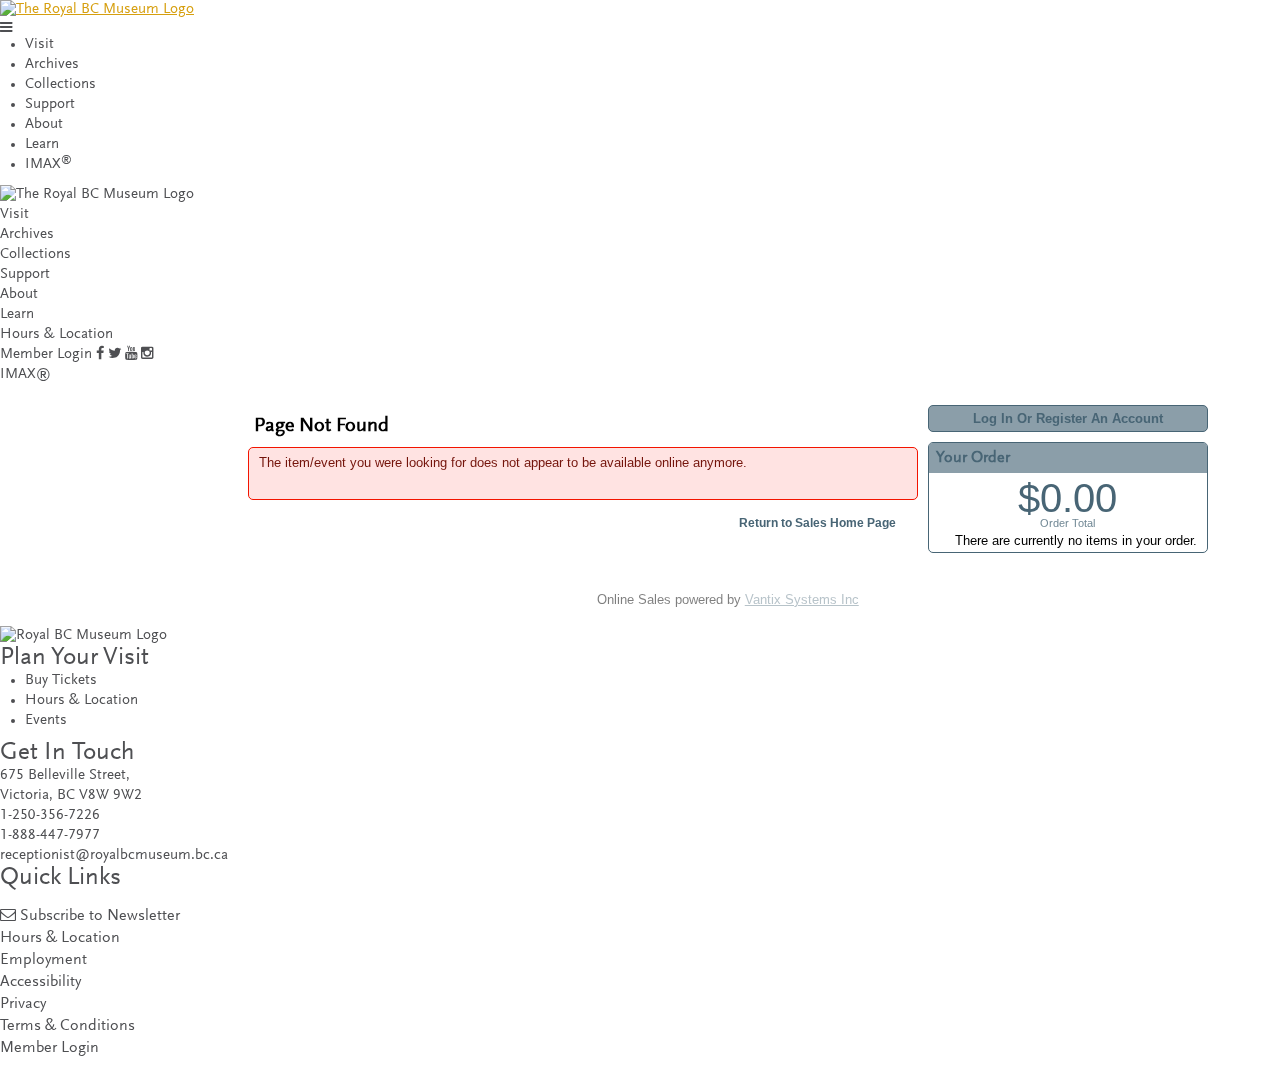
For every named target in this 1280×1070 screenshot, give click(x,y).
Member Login (46, 354)
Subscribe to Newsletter (100, 916)
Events (46, 720)
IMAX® (25, 374)
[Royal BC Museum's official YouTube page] (131, 354)
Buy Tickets (61, 680)
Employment (43, 960)
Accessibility (40, 982)
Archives (52, 64)
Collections (60, 84)
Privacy (23, 1004)
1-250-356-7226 (50, 815)
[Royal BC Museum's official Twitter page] (114, 354)
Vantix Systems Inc (802, 599)
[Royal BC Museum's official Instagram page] (147, 354)
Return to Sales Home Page (817, 523)
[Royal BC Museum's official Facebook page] (100, 354)
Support (50, 104)
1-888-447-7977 (50, 835)
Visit (39, 44)
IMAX (48, 164)
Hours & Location (56, 334)
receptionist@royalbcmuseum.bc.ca (114, 855)
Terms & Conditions (67, 1026)
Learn (42, 144)
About (44, 124)
